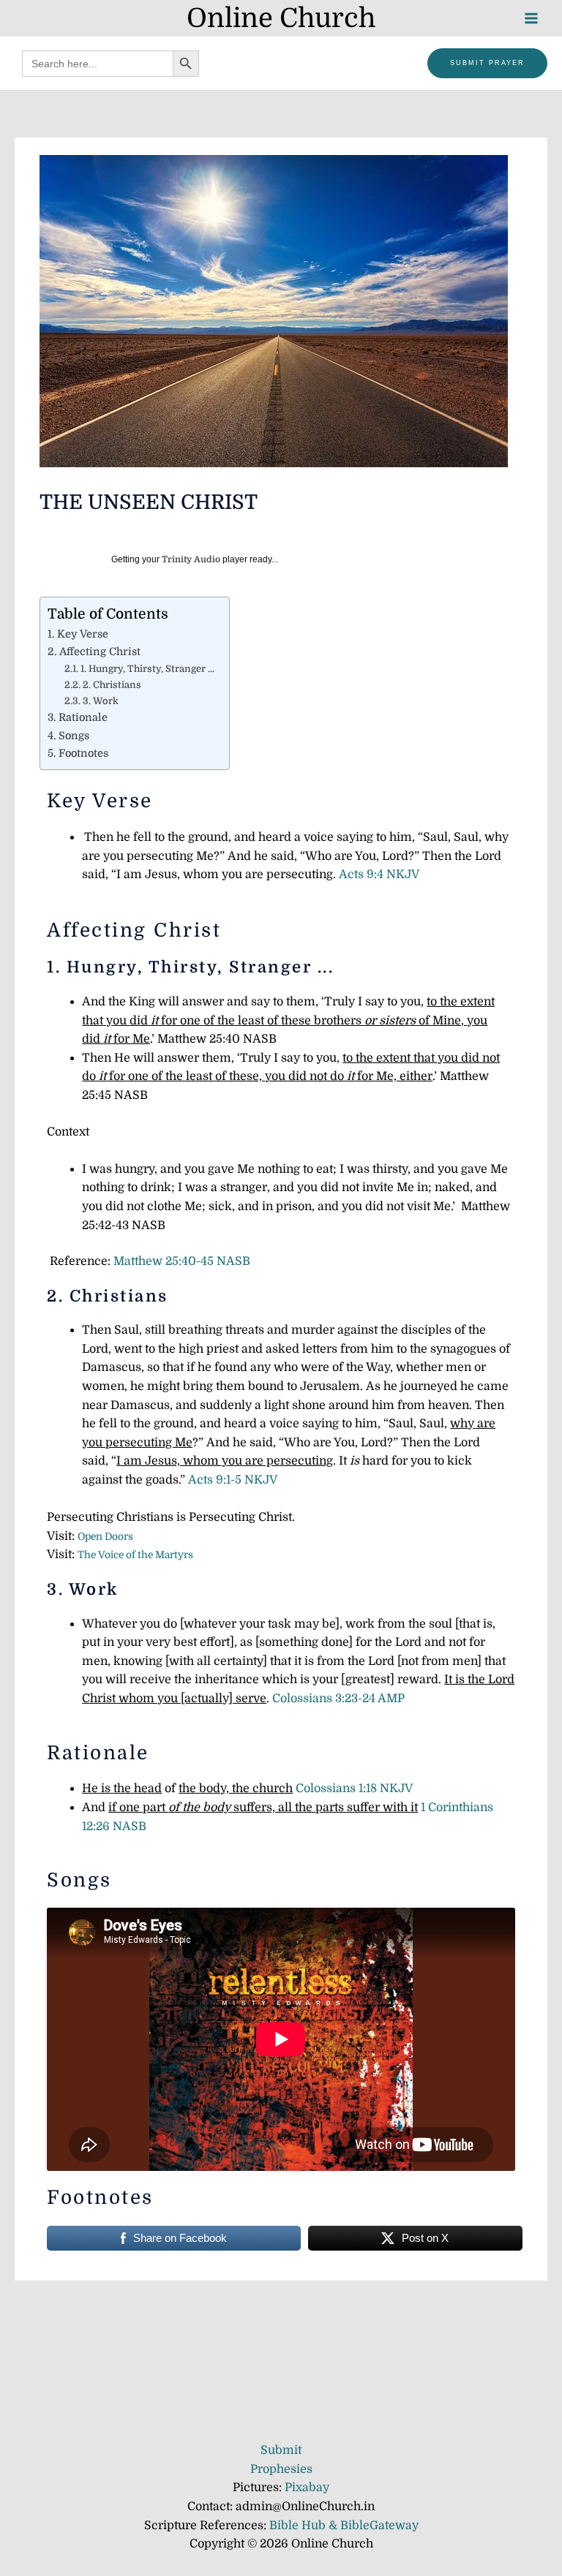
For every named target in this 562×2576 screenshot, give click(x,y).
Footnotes (83, 753)
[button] (487, 63)
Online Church (281, 18)
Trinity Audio (191, 559)
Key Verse (83, 634)
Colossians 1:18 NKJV (354, 1789)
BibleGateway (379, 2526)
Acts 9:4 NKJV (379, 875)
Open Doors (105, 1537)
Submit (281, 2450)
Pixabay (307, 2488)
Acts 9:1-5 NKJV (233, 1480)
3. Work (101, 701)
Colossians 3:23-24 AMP (338, 1699)
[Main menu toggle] (531, 18)
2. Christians (112, 685)
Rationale (83, 717)
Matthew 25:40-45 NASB (182, 1261)
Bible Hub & (305, 2526)
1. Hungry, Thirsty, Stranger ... (147, 669)
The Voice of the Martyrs (135, 1555)
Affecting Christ (100, 651)
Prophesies (281, 2469)
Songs (74, 736)
